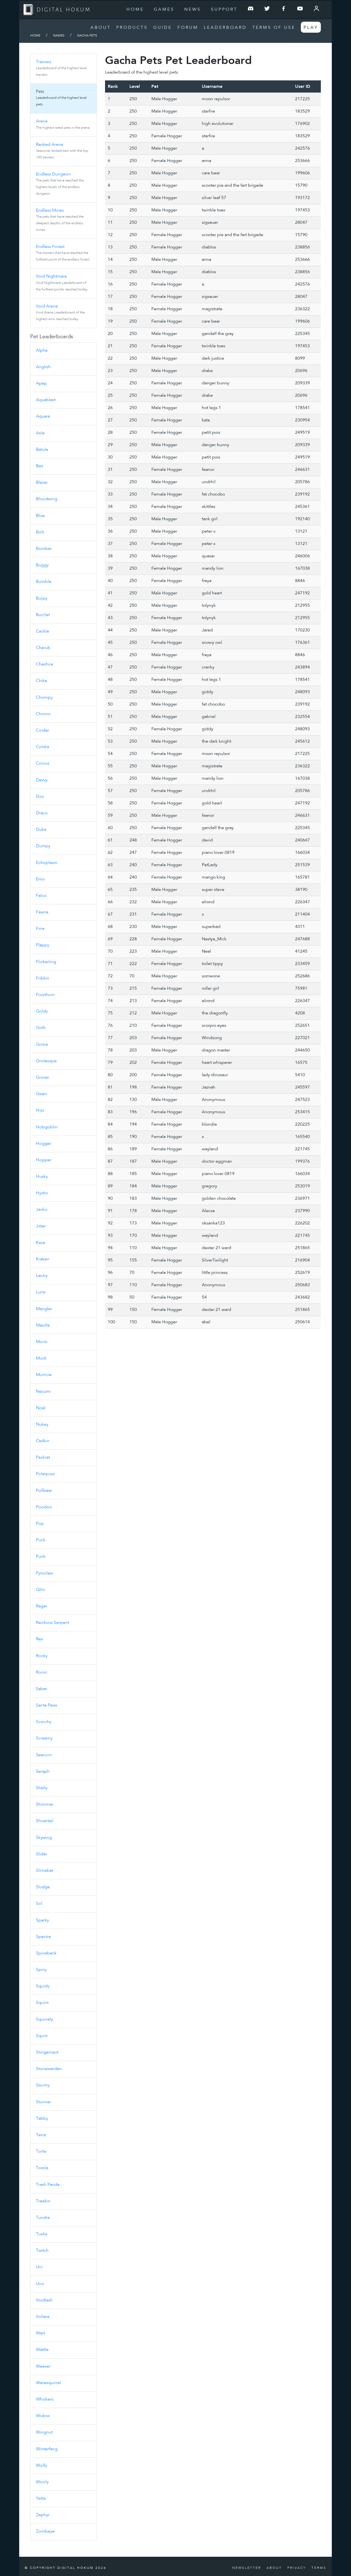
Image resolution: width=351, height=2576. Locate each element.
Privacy (297, 2568)
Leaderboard (225, 28)
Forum (188, 28)
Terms (319, 2568)
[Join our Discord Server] (251, 10)
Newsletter (247, 2568)
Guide (163, 28)
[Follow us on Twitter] (267, 10)
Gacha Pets (87, 36)
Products (132, 28)
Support (224, 10)
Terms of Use (274, 28)
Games (164, 10)
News (193, 10)
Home (135, 10)
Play (311, 28)
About (101, 28)
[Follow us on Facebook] (284, 10)
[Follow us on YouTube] (300, 10)
